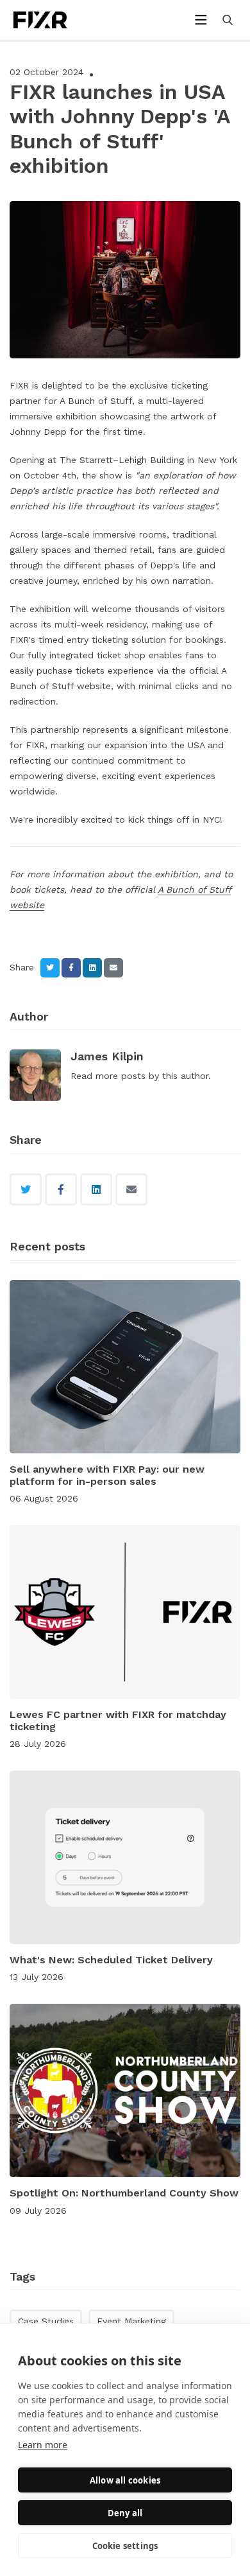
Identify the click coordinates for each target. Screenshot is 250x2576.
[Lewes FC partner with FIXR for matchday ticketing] (125, 1612)
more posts (121, 1076)
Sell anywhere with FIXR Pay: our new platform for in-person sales (107, 1475)
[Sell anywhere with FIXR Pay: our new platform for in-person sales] (125, 1367)
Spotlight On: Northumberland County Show (124, 2193)
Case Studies (46, 2321)
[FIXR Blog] (54, 20)
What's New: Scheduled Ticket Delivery (111, 1960)
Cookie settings (125, 2546)
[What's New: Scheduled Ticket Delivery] (125, 1857)
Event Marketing (131, 2321)
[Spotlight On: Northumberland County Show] (125, 2090)
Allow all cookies (125, 2480)
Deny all (125, 2513)
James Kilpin (107, 1056)
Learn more (43, 2445)
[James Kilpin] (35, 1075)
